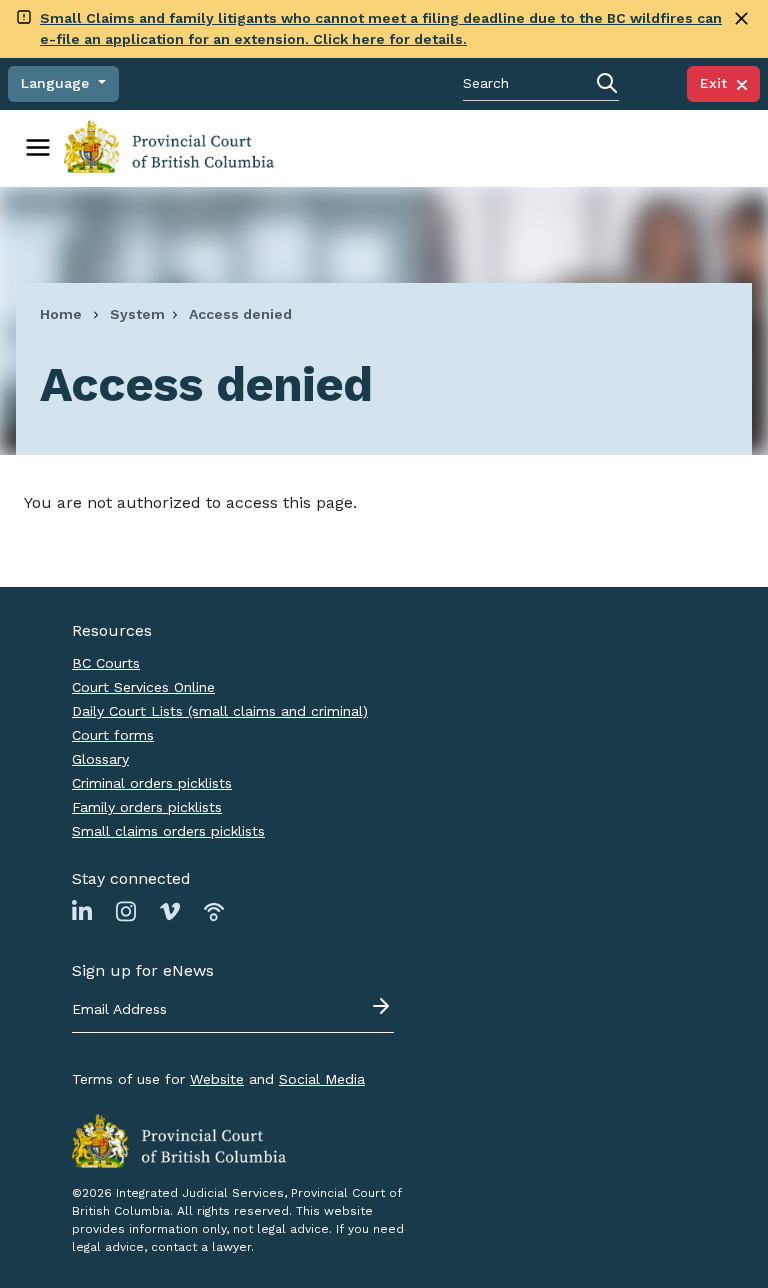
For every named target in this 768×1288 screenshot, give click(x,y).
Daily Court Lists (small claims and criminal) (220, 711)
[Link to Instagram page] (126, 911)
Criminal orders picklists (152, 783)
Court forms (113, 735)
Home (61, 314)
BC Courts (106, 663)
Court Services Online (143, 687)
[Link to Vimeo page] (170, 911)
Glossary (100, 759)
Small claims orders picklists (168, 831)
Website (217, 1079)
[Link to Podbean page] (214, 911)
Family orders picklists (147, 807)
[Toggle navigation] (38, 148)
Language (57, 83)
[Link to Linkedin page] (82, 911)
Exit (718, 83)
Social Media (322, 1079)
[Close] (741, 18)
